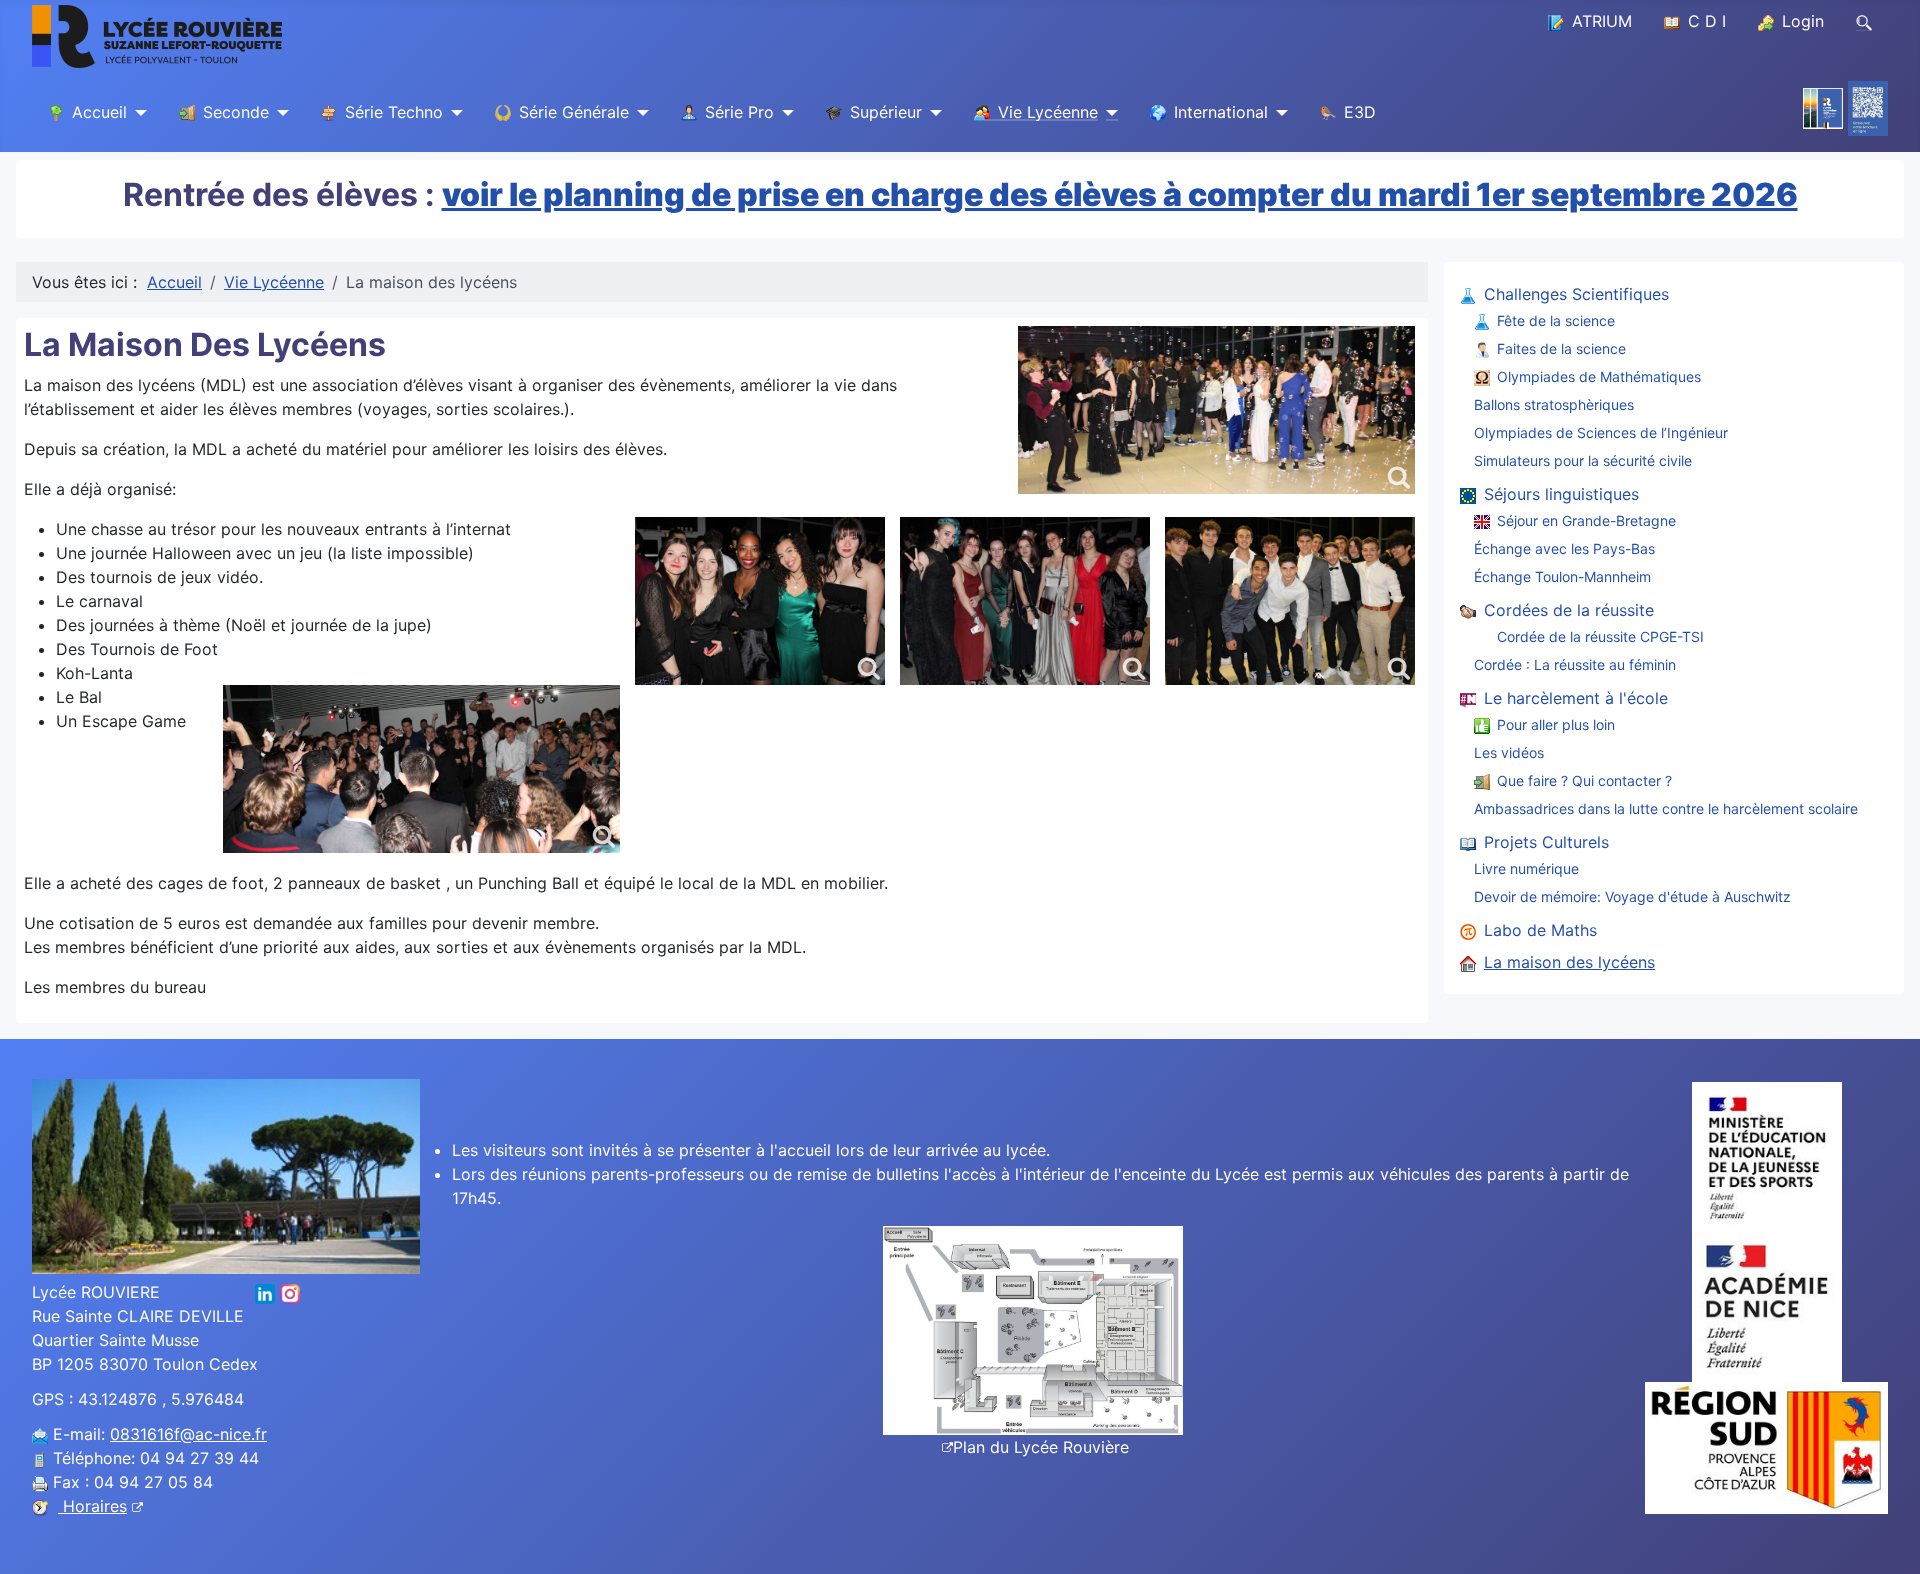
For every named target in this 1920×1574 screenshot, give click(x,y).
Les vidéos (1509, 752)
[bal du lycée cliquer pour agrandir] (1290, 601)
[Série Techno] (453, 113)
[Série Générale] (639, 113)
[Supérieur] (932, 113)
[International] (1278, 113)
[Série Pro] (784, 113)
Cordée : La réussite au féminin (1575, 664)
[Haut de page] (1885, 1537)
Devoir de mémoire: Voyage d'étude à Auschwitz (1632, 896)
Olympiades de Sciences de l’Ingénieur (1601, 432)
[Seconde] (279, 113)
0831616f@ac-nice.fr (188, 1434)
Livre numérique (1526, 868)
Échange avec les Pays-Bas (1564, 548)
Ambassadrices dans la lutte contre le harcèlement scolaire (1666, 808)
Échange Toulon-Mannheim (1562, 576)
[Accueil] (137, 113)
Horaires (92, 1506)
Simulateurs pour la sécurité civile (1583, 460)
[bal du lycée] (1216, 410)
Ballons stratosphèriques (1554, 404)
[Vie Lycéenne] (1108, 113)
